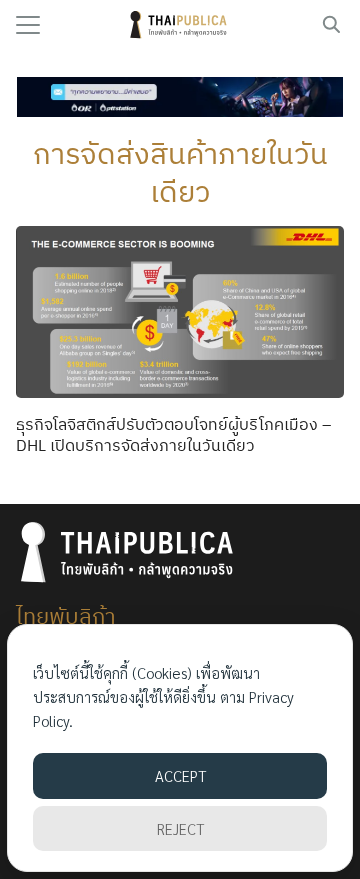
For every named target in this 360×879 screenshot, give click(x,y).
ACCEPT (180, 775)
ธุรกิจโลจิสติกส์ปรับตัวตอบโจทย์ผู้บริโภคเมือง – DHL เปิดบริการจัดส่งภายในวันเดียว (173, 434)
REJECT (180, 828)
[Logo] (180, 25)
